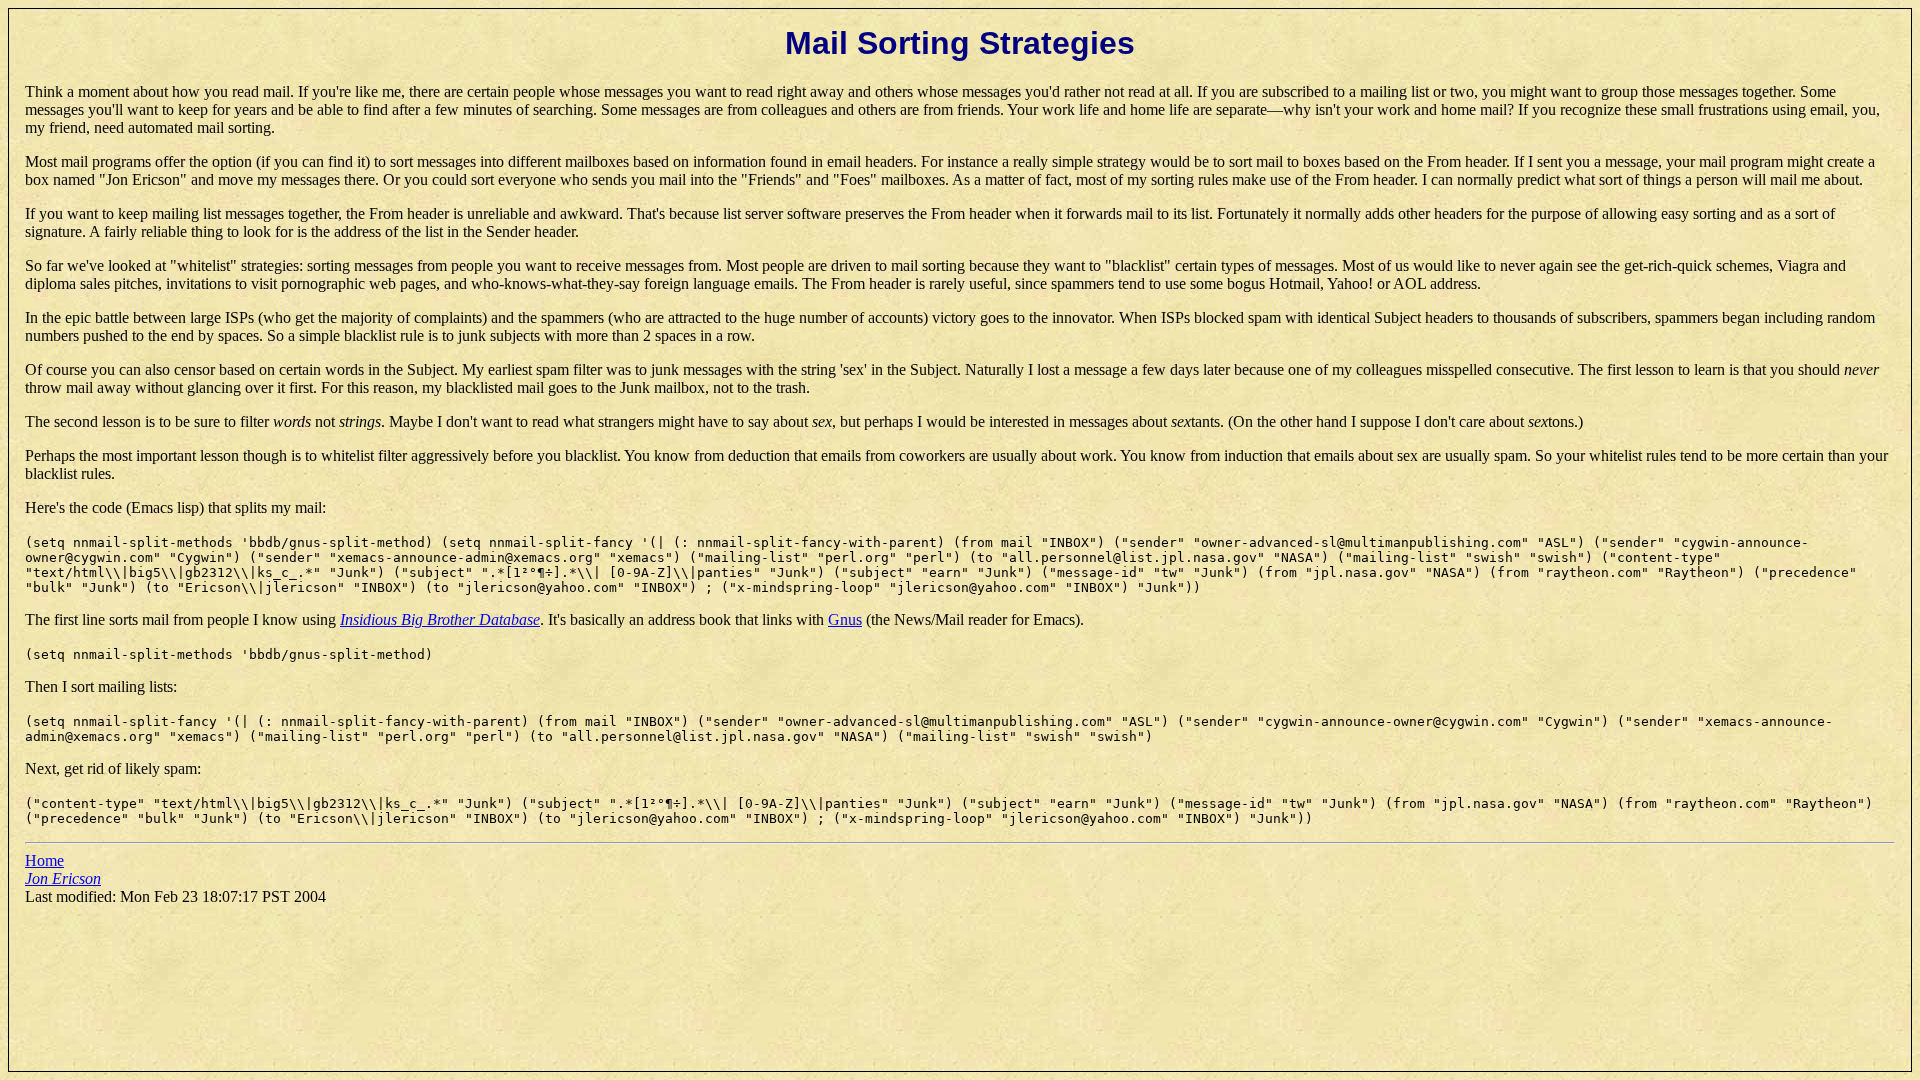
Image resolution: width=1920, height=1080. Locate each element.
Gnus (845, 619)
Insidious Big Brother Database (440, 619)
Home (44, 860)
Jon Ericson (63, 878)
